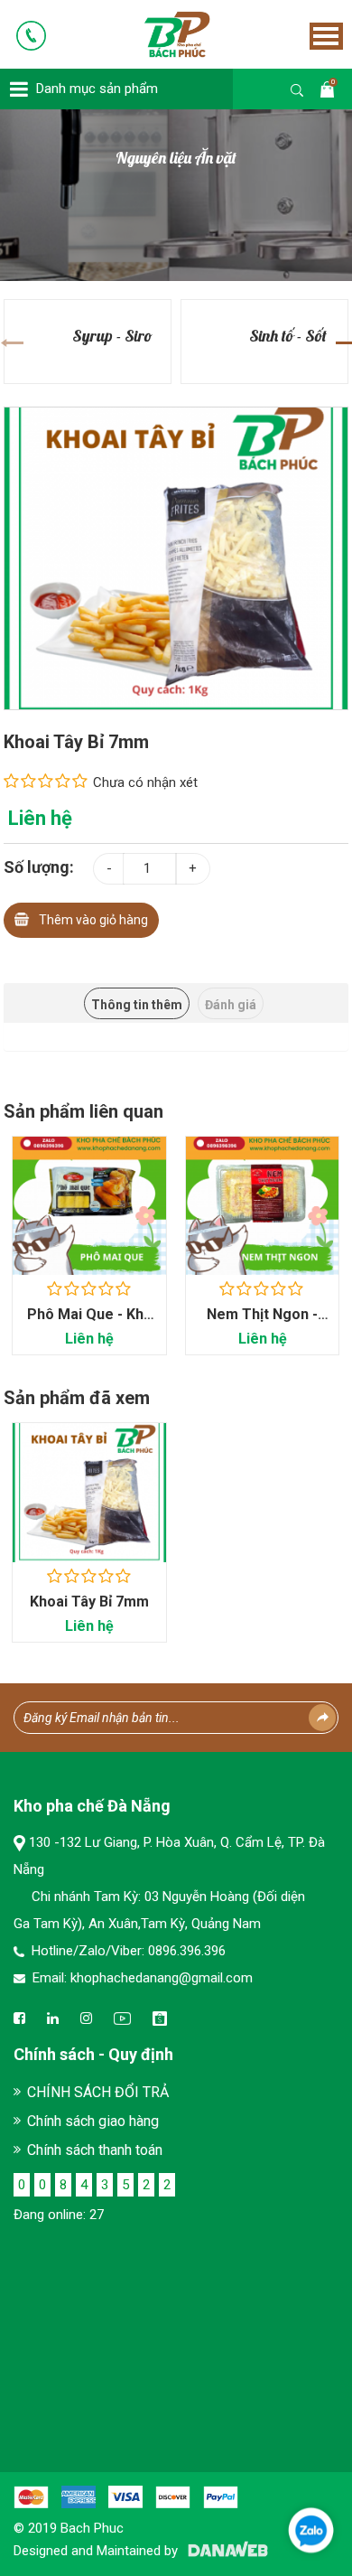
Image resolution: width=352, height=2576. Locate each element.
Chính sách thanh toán (95, 2150)
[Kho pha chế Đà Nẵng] (152, 33)
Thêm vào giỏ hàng (93, 920)
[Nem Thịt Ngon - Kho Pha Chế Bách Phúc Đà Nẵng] (263, 1206)
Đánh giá (231, 1005)
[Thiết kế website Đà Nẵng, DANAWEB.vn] (225, 2551)
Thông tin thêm (137, 1005)
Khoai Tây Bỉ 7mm (89, 1602)
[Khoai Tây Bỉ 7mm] (176, 557)
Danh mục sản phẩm (97, 89)
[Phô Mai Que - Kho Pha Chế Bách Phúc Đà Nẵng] (89, 1206)
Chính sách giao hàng (93, 2121)
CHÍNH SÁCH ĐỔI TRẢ (98, 2092)
